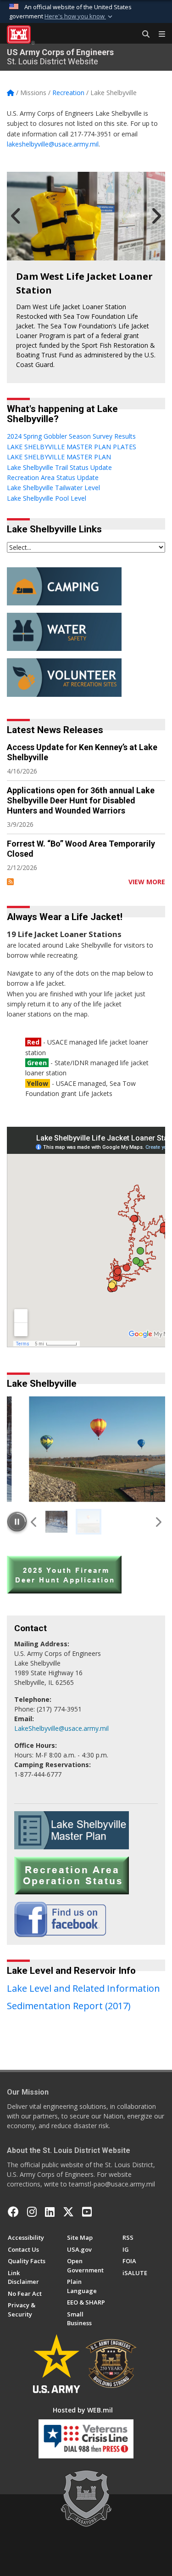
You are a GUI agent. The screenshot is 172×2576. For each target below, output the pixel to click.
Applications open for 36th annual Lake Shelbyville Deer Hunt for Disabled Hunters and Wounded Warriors (81, 800)
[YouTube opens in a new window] (87, 2212)
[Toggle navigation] (158, 34)
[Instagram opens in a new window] (32, 2212)
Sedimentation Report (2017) (69, 2006)
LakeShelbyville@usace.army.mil (61, 1728)
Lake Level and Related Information (83, 1988)
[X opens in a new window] (68, 2212)
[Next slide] (158, 1521)
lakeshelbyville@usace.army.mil (53, 144)
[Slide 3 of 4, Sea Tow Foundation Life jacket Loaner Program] (86, 216)
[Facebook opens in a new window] (13, 2212)
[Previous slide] (34, 1521)
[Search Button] (143, 34)
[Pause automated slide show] (17, 1521)
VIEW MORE (147, 882)
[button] (79, 17)
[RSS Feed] (10, 882)
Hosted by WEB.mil (83, 2410)
